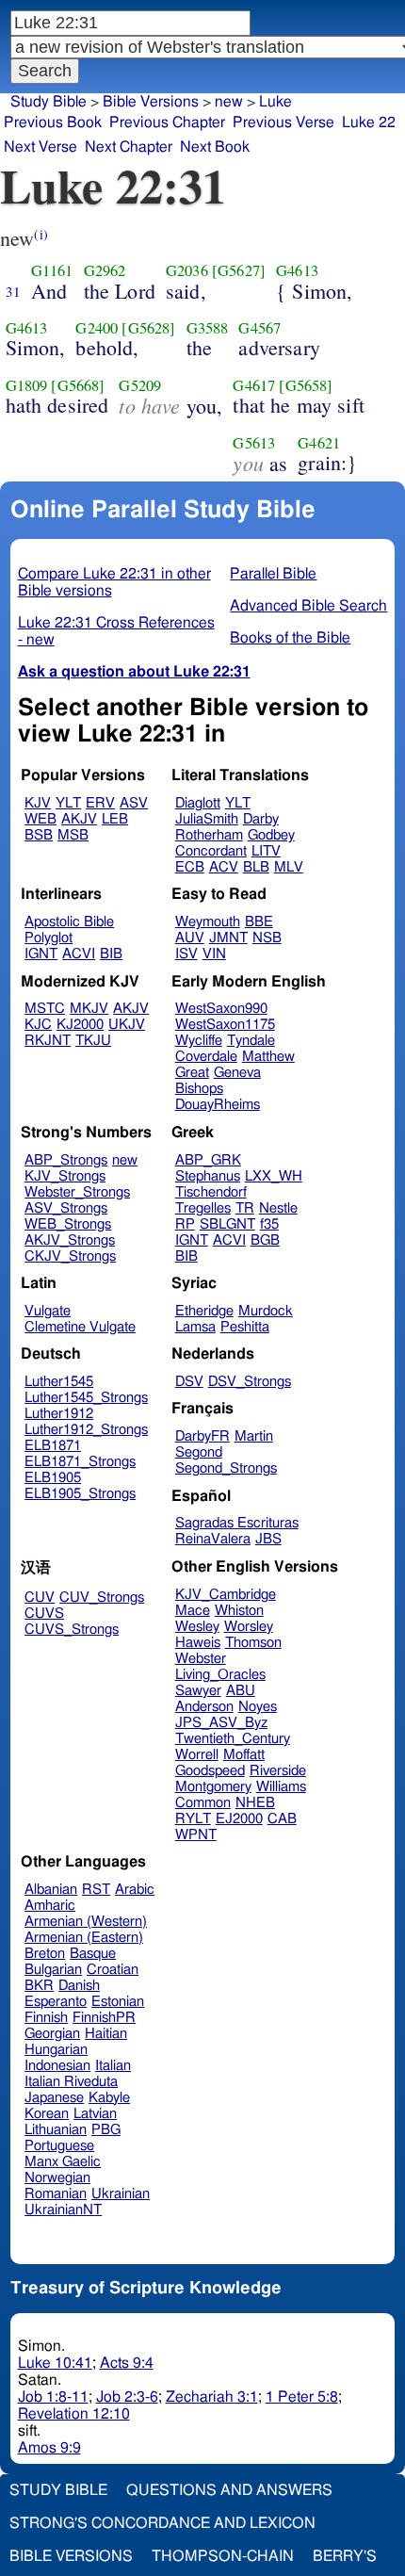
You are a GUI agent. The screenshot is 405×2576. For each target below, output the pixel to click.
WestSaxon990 (221, 1009)
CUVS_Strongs (72, 1630)
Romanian (56, 2194)
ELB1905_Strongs (80, 1494)
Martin (254, 1436)
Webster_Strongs (77, 1192)
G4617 (254, 385)
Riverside (278, 1771)
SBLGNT (227, 1224)
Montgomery (213, 1787)
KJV (38, 803)
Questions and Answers (229, 2490)
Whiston (239, 1611)
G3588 (208, 328)
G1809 (27, 385)
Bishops (199, 1089)
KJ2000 (80, 1025)
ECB (190, 867)
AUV (190, 938)
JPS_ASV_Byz (221, 1723)
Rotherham (209, 835)
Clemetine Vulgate (80, 1327)
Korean (47, 2114)
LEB (115, 819)
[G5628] (148, 328)
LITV (266, 851)
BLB (256, 867)
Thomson (253, 1643)
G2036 (187, 270)
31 (13, 291)
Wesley (197, 1627)
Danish (79, 1986)
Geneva (237, 1073)
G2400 (97, 328)
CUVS (44, 1614)
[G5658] (306, 385)
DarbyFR (202, 1436)
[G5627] (239, 270)
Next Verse (40, 147)
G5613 (254, 443)
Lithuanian (56, 2130)
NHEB (255, 1803)
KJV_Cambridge (226, 1595)
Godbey (271, 835)
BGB (265, 1240)
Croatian (113, 1970)
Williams (281, 1787)
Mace (193, 1611)
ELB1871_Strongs (80, 1462)
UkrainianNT (63, 2210)
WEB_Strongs (68, 1224)
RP (185, 1224)
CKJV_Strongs (70, 1256)
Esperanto (56, 2002)
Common (203, 1803)
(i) (40, 234)
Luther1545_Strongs (86, 1398)
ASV (134, 803)
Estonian (118, 2002)
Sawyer (198, 1691)
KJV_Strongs (65, 1176)
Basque (93, 1954)
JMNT (228, 938)
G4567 (259, 328)
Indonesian (57, 2066)
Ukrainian (121, 2194)
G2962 (105, 270)
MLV (289, 867)
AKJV (79, 819)
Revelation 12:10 (74, 2414)
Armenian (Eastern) (84, 1938)
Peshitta (245, 1327)
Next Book (215, 147)
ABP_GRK (208, 1160)
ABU (241, 1691)
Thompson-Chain (223, 2556)
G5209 (140, 385)
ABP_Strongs (66, 1160)
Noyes (258, 1707)
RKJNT (48, 1041)
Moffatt (244, 1755)
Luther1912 (59, 1414)
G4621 (319, 443)
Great (192, 1073)
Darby (261, 819)
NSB (267, 938)
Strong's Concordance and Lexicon (162, 2523)
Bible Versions (151, 102)
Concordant (211, 851)
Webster (201, 1659)
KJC (38, 1025)
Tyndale (251, 1041)
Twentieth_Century (233, 1739)
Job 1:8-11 (53, 2397)
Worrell (197, 1755)
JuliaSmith (207, 819)
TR (245, 1208)
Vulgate (48, 1311)
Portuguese (59, 2146)
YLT (68, 803)
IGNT (41, 954)
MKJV (89, 1009)
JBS (268, 1539)
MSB (73, 835)
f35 (269, 1224)
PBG (106, 2130)
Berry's (345, 2556)
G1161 (52, 270)
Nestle (278, 1208)
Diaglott (198, 803)
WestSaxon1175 (225, 1025)
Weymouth (208, 922)
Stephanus (208, 1176)
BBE (259, 922)
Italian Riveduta (71, 2082)
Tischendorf (211, 1192)
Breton (45, 1954)
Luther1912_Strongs (86, 1430)
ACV (224, 867)
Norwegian (57, 2178)
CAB (282, 1819)
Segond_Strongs (226, 1468)
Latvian (95, 2114)
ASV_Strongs (66, 1208)
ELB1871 (53, 1446)
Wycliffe (199, 1041)
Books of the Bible (290, 638)
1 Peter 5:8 (302, 2397)
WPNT (196, 1835)
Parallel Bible (273, 574)
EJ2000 (239, 1819)
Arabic (135, 1890)
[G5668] (78, 385)
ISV (186, 954)
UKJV (127, 1025)
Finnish (46, 2018)
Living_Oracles (220, 1675)
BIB (111, 954)
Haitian (106, 2034)
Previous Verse (283, 122)
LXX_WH (274, 1176)
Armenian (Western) (86, 1922)
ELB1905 (53, 1478)
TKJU (93, 1041)
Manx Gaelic (63, 2162)
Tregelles (203, 1208)
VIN (214, 954)
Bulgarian (53, 1970)
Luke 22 (369, 122)
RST (96, 1890)
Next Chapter (129, 147)
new (229, 102)
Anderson (204, 1707)
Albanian (51, 1890)
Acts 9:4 (127, 2363)
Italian (113, 2066)
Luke (275, 102)
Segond (199, 1452)
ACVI (79, 954)
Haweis (198, 1643)
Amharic (50, 1906)
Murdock (266, 1311)
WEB (40, 819)
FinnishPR (104, 2018)
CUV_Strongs (102, 1598)
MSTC (45, 1009)
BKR (39, 1986)
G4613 (297, 270)
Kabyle (109, 2098)
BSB (39, 835)
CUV (40, 1598)
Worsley (249, 1627)
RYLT (193, 1819)
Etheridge (204, 1311)
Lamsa (195, 1327)
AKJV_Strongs (70, 1240)
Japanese (54, 2098)
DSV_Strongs (250, 1382)
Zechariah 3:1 (212, 2397)
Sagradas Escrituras (237, 1523)
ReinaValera (213, 1539)
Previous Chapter (167, 122)
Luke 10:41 (55, 2363)
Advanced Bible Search (308, 606)
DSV (189, 1382)
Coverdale (206, 1057)
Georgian (52, 2034)
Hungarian (56, 2050)
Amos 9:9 (49, 2448)
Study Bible (49, 102)
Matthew (268, 1057)
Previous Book (53, 122)
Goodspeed (210, 1771)
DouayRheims (218, 1105)
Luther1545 (59, 1382)
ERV (100, 803)
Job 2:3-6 (127, 2397)
